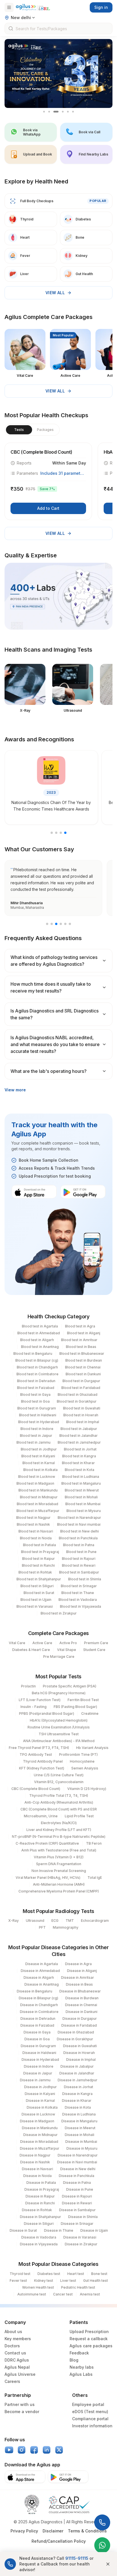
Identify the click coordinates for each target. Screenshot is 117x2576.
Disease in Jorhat (79, 2087)
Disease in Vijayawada (39, 2244)
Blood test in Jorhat (80, 1449)
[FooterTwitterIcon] (59, 2450)
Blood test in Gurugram (37, 1408)
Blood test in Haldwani (38, 1415)
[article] (48, 481)
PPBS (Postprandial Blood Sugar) (47, 1713)
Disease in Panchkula (77, 2176)
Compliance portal (90, 2419)
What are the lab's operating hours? (49, 1071)
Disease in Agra (78, 1964)
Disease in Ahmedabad (40, 1971)
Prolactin (28, 1686)
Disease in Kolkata (42, 2107)
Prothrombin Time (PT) (78, 1754)
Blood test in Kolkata (40, 1470)
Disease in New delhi (78, 2169)
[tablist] (32, 430)
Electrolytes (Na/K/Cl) (59, 1823)
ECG (55, 1921)
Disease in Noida (37, 2176)
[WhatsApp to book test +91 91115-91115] (102, 2545)
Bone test (99, 2274)
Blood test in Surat (39, 1593)
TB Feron (94, 1843)
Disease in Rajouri (77, 2196)
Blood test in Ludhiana (81, 1477)
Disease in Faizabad (37, 2025)
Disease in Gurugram (38, 2046)
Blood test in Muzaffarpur (38, 1511)
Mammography (66, 1927)
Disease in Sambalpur (77, 2210)
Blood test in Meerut (82, 1490)
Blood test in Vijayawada (81, 1606)
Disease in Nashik (35, 2162)
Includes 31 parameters (63, 473)
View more (15, 1090)
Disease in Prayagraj (42, 2189)
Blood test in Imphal (83, 1422)
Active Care (42, 1643)
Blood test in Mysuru (84, 1511)
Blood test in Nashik (33, 1524)
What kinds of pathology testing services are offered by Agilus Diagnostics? (54, 961)
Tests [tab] (19, 430)
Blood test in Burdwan (84, 1360)
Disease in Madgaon (37, 2121)
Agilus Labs (81, 2374)
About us (13, 2332)
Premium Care (96, 1643)
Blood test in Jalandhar (79, 1436)
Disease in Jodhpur (40, 2087)
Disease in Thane (59, 2230)
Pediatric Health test (78, 2287)
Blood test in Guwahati (82, 1408)
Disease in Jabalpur (77, 2066)
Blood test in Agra (80, 1326)
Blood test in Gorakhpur (77, 1401)
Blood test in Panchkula (78, 1538)
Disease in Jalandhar (77, 2073)
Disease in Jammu (35, 2080)
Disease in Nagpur (35, 2155)
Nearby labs (82, 2367)
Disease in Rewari (77, 2203)
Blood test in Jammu (34, 1442)
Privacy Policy (24, 2531)
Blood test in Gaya (35, 1395)
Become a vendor (22, 2412)
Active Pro (68, 1643)
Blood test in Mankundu (38, 1490)
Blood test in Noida (36, 1538)
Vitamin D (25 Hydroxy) (87, 1789)
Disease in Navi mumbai (77, 2162)
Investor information (92, 2426)
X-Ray (13, 1921)
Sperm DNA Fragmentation (59, 1864)
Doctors (12, 2346)
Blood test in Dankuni (83, 1374)
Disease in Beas (79, 1984)
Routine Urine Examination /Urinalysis (59, 1727)
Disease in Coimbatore (39, 2012)
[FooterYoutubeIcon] (9, 2450)
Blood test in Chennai (83, 1367)
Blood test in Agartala (40, 1326)
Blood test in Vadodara (78, 1600)
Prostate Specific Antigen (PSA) (70, 1686)
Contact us (15, 2353)
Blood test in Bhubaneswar (82, 1354)
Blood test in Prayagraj (40, 1552)
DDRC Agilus (17, 2360)
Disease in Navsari (37, 2169)
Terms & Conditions (87, 2531)
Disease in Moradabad (39, 2142)
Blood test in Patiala (39, 1545)
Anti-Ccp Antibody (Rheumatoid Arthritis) (59, 1802)
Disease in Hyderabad (40, 2060)
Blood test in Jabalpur (79, 1429)
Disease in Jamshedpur (78, 2080)
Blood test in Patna (79, 1545)
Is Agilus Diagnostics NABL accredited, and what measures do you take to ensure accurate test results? (55, 1044)
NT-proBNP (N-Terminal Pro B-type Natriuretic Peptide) (59, 1837)
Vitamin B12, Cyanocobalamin (59, 1782)
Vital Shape (67, 1650)
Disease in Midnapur (40, 2135)
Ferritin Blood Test (83, 1700)
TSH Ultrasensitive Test (59, 1734)
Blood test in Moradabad (37, 1504)
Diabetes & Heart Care (31, 1650)
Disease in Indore (39, 2066)
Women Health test (38, 2287)
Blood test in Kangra (79, 1456)
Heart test (76, 2274)
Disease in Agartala (42, 1964)
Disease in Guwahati (80, 2046)
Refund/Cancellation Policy (59, 2541)
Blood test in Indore (37, 1429)
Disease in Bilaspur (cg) (38, 1998)
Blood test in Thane (78, 1593)
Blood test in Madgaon (35, 1483)
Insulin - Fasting (34, 1707)
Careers (12, 2381)
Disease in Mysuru (82, 2148)
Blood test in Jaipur (36, 1436)
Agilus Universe (20, 2374)
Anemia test (90, 2294)
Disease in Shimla (83, 2217)
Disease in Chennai (81, 2005)
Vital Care (17, 1643)
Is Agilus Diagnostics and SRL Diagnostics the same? (55, 1014)
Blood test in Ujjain (36, 1600)
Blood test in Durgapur (81, 1381)
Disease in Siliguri (39, 2224)
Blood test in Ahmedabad (39, 1333)
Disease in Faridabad (79, 2025)
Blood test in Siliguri (37, 1586)
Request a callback (89, 2339)
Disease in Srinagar (77, 2224)
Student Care (94, 1650)
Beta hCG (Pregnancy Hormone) (59, 1693)
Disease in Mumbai (81, 2142)
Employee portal (88, 2404)
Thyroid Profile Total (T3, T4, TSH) (59, 1796)
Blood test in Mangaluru (81, 1483)
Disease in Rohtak (37, 2210)
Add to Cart (48, 508)
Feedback (79, 2353)
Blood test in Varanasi (35, 1606)
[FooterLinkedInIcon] (47, 2450)
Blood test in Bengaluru (33, 1354)
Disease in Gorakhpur (75, 2039)
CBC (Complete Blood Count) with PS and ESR (59, 1809)
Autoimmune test (32, 2294)
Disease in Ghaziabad (76, 2032)
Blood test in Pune (81, 1552)
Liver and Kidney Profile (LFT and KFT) (59, 1830)
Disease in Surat (23, 2230)
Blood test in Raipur (38, 1559)
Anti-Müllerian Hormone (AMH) (59, 1884)
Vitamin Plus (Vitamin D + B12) (59, 1857)
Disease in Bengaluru (35, 1991)
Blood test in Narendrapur (79, 1518)
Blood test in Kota (80, 1470)
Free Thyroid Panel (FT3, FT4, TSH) (39, 1748)
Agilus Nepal (17, 2367)
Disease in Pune (80, 2189)
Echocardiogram (95, 1921)
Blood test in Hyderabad (39, 1422)
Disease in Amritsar (78, 1977)
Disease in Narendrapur (78, 2155)
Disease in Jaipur (38, 2073)
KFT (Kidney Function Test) (42, 1768)
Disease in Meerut (80, 2128)
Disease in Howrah (79, 2053)
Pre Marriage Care (59, 1657)
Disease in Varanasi (80, 2237)
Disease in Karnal (40, 2101)
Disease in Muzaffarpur (40, 2148)
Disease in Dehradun (38, 2019)
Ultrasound (35, 1921)
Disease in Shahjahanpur (40, 2217)
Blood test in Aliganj (84, 1333)
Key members (18, 2339)
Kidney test (44, 2281)
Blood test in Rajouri (79, 1559)
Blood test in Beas (81, 1347)
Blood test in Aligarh (37, 1340)
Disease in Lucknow (38, 2114)
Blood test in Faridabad (81, 1388)
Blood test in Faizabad (36, 1388)
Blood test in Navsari (36, 1531)
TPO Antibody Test (36, 1754)
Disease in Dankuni (82, 2012)
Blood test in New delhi (80, 1531)
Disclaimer (53, 2531)
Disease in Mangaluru (79, 2121)
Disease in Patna (77, 2183)
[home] (33, 7)
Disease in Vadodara (39, 2237)
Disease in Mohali (80, 2135)
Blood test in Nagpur (33, 1518)
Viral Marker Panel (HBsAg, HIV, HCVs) (48, 1878)
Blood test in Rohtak (35, 1572)
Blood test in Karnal (39, 1463)
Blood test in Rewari (79, 1565)
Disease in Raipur (40, 2196)
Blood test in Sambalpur (79, 1572)
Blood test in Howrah (81, 1415)
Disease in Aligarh (39, 1977)
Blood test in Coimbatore (37, 1374)
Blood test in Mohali (81, 1497)
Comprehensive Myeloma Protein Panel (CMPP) (59, 1891)
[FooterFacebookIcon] (34, 2450)
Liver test (68, 2281)
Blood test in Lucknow (37, 1477)
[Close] (108, 2564)
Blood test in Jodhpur (39, 1449)
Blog (74, 2360)
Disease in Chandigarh (39, 2005)
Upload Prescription (89, 2332)
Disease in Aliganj (82, 1971)
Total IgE (95, 1878)
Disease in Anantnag (42, 1984)
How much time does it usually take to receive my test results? (51, 987)
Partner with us (20, 2404)
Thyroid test (20, 2274)
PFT (42, 1927)
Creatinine (90, 1713)
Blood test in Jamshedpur (79, 1442)
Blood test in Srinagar (79, 1586)
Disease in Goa (37, 2039)
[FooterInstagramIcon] (22, 2450)
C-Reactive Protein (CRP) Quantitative (47, 1843)
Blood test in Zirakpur (59, 1613)
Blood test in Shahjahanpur (39, 1579)
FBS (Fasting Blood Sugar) (75, 1707)
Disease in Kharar (77, 2101)
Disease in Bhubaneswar (80, 1991)
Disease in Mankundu (40, 2128)
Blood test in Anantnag (40, 1347)
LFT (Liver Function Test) (40, 1700)
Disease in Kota (78, 2107)
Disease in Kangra (77, 2094)
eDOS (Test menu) (90, 2412)
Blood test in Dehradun (36, 1381)
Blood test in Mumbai (83, 1504)
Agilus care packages (91, 2346)
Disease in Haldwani (39, 2053)
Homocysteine (82, 1761)
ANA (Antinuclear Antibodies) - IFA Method (59, 1741)
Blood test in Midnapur (39, 1497)
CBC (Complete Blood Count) (36, 1789)
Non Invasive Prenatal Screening (59, 1871)
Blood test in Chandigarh (37, 1367)
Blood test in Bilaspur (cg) (37, 1360)
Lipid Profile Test (79, 1816)
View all (55, 293)
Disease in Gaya (37, 2032)
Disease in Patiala (41, 2183)
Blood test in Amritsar (79, 1340)
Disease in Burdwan (82, 1998)
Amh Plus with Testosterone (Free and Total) (59, 1850)
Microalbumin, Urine (41, 1816)
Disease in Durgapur (80, 2019)
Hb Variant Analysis (92, 1748)
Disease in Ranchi (40, 2203)
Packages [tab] (45, 430)
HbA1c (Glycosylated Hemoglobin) (59, 1720)
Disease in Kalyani (40, 2094)
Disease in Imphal (81, 2060)
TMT (70, 1921)
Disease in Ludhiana (79, 2114)
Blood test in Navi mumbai (79, 1524)
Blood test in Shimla (85, 1579)
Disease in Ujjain (94, 2230)
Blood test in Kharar (78, 1463)
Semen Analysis (85, 1768)
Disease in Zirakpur (81, 2244)
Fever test (18, 2281)
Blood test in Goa (35, 1401)
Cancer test (63, 2294)
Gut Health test (96, 2281)
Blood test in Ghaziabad (78, 1395)
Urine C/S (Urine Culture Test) (59, 1775)
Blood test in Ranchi (38, 1565)
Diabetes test (49, 2274)
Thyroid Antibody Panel (43, 1761)
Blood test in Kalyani (38, 1456)
